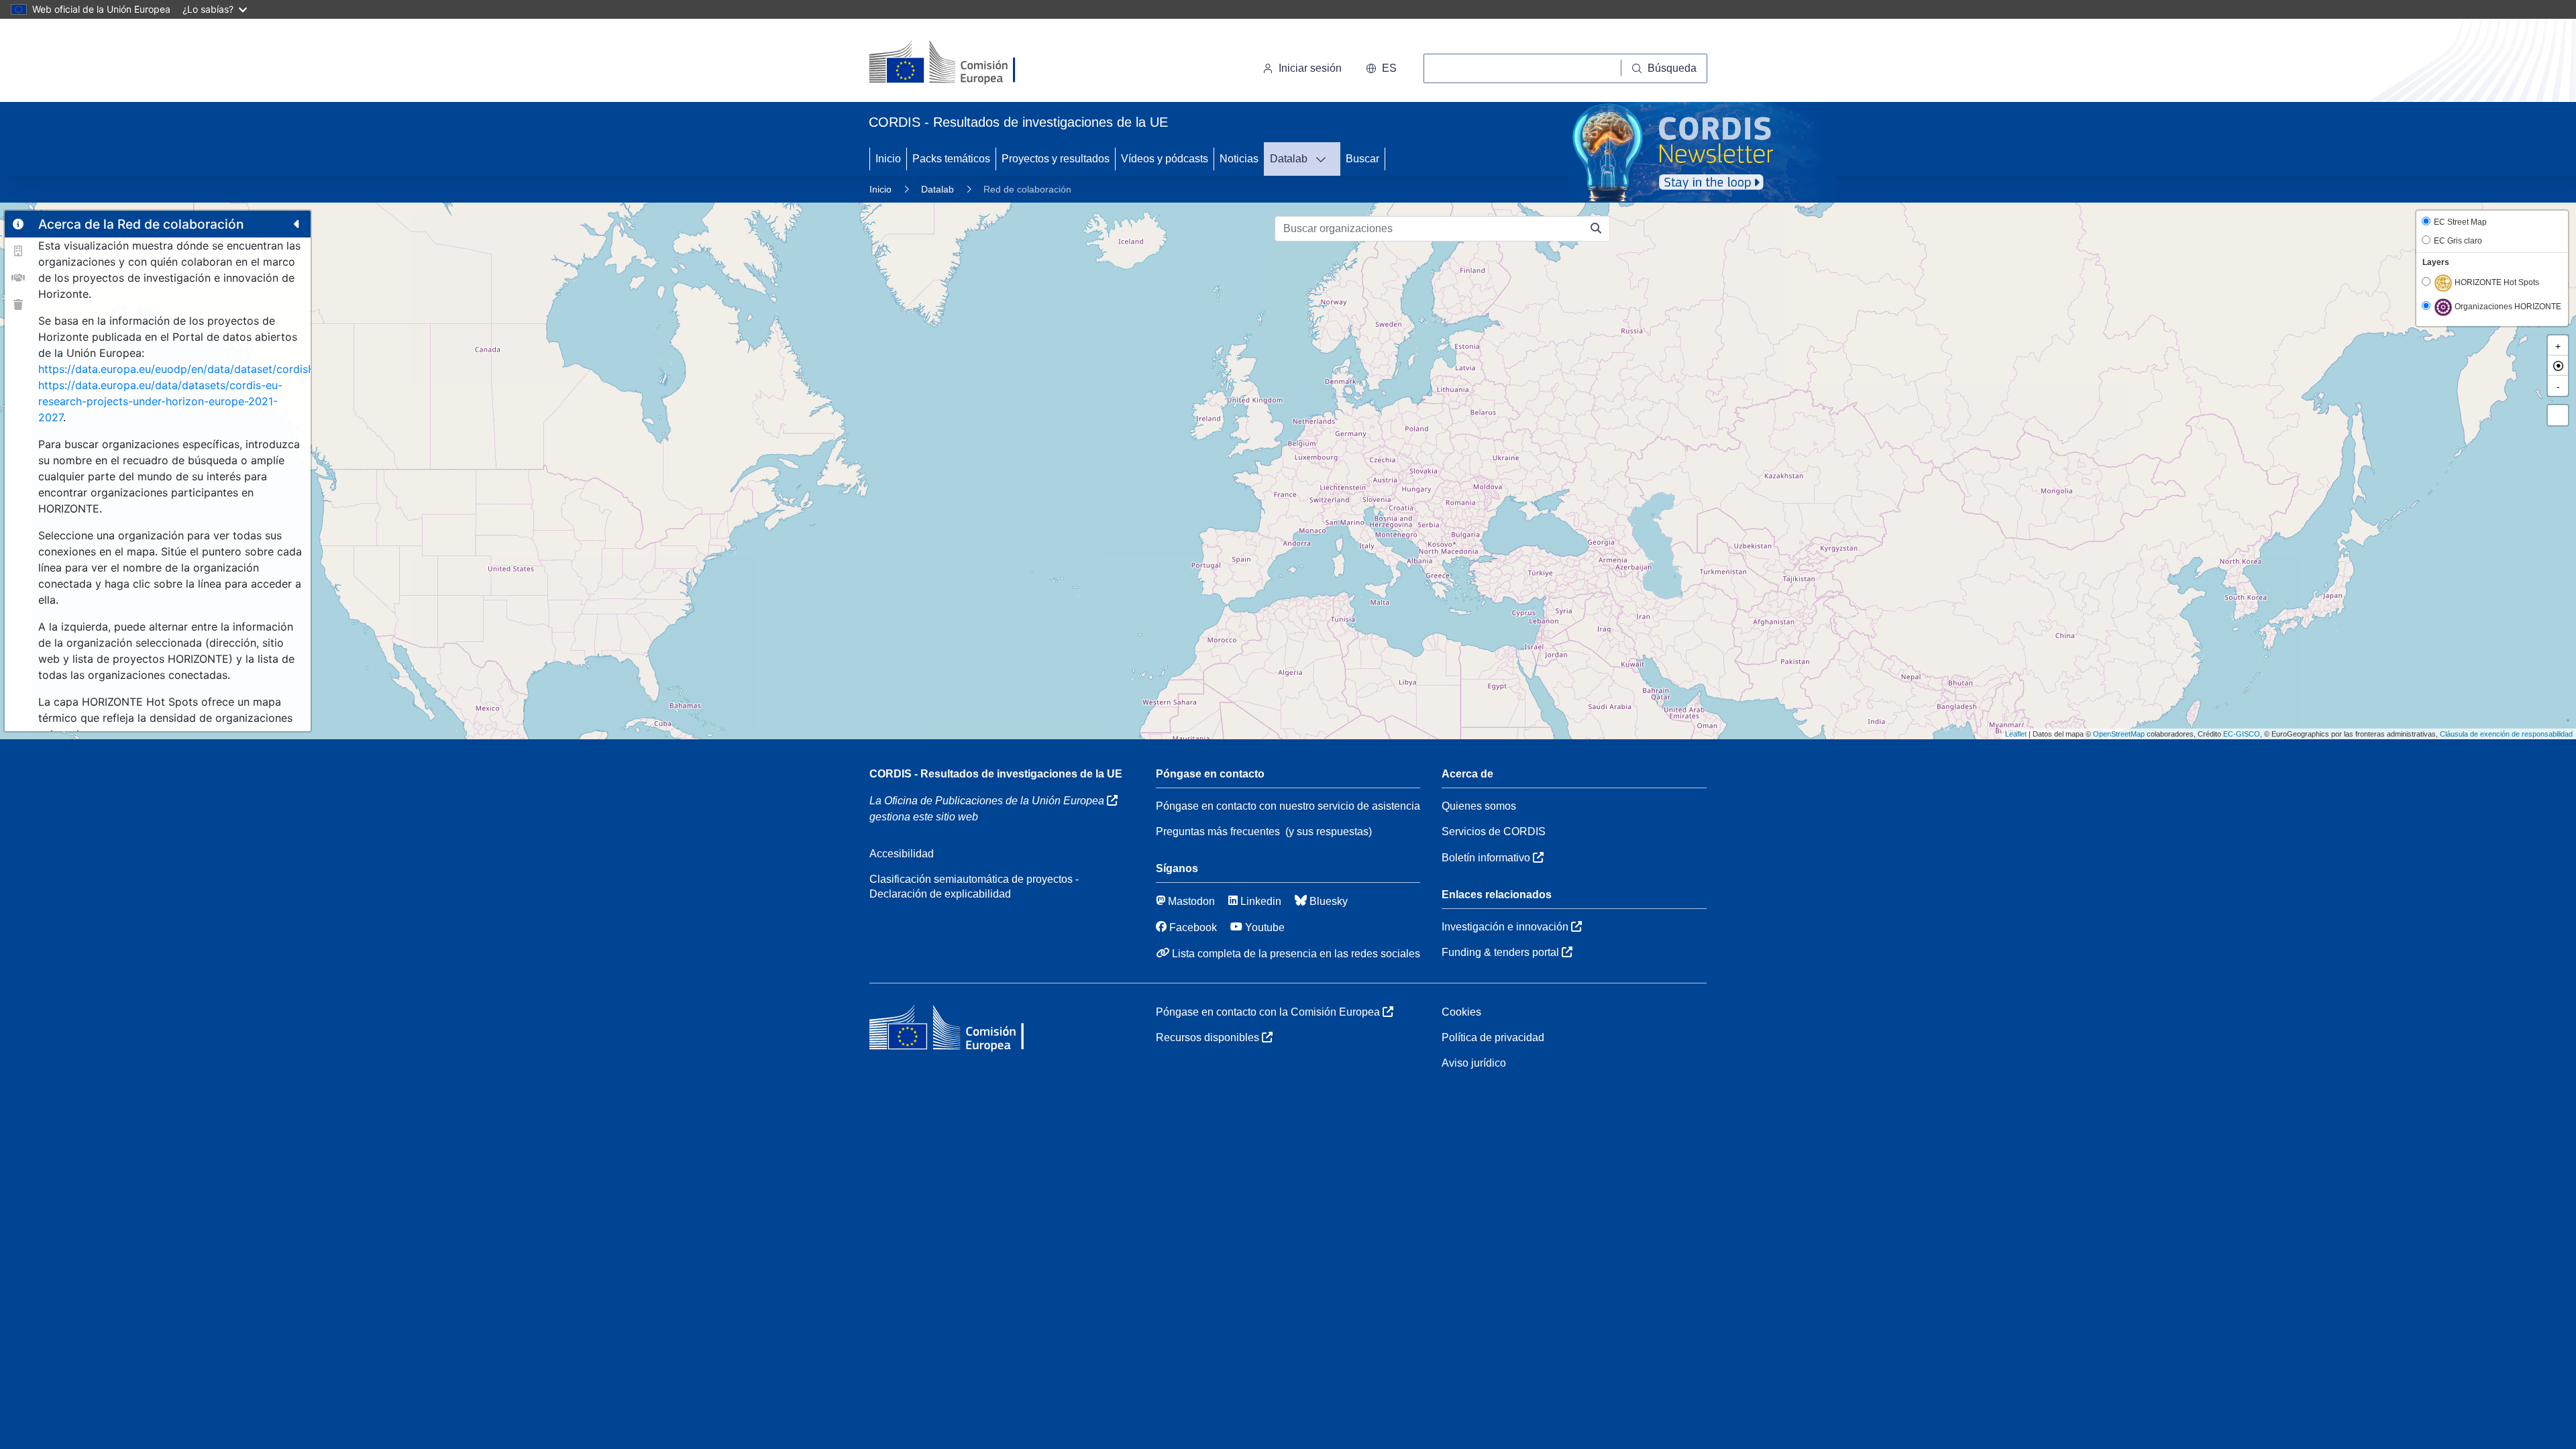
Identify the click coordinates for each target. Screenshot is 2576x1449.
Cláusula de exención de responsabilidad (2506, 734)
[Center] (2558, 366)
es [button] (1389, 68)
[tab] (18, 224)
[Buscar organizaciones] (1596, 229)
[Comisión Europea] (961, 63)
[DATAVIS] (1325, 159)
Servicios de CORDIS (1494, 831)
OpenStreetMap (2119, 734)
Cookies (1461, 1012)
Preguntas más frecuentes (1218, 831)
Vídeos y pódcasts (1165, 159)
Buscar (1362, 159)
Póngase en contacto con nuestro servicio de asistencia (1288, 806)
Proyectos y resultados (1056, 159)
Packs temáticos (951, 159)
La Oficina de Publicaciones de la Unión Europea (988, 801)
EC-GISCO (2242, 734)
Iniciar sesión (1310, 68)
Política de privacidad (1493, 1037)
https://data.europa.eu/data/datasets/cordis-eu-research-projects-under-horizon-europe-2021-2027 (160, 401)
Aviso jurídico (1474, 1063)
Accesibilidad (902, 854)
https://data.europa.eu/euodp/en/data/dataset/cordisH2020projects (211, 369)
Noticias (1239, 159)
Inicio (888, 159)
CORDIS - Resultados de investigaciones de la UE (996, 774)
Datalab (1289, 159)
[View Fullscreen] (2558, 415)
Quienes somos (1479, 806)
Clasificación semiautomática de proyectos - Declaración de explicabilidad (974, 887)
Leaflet (2016, 734)
